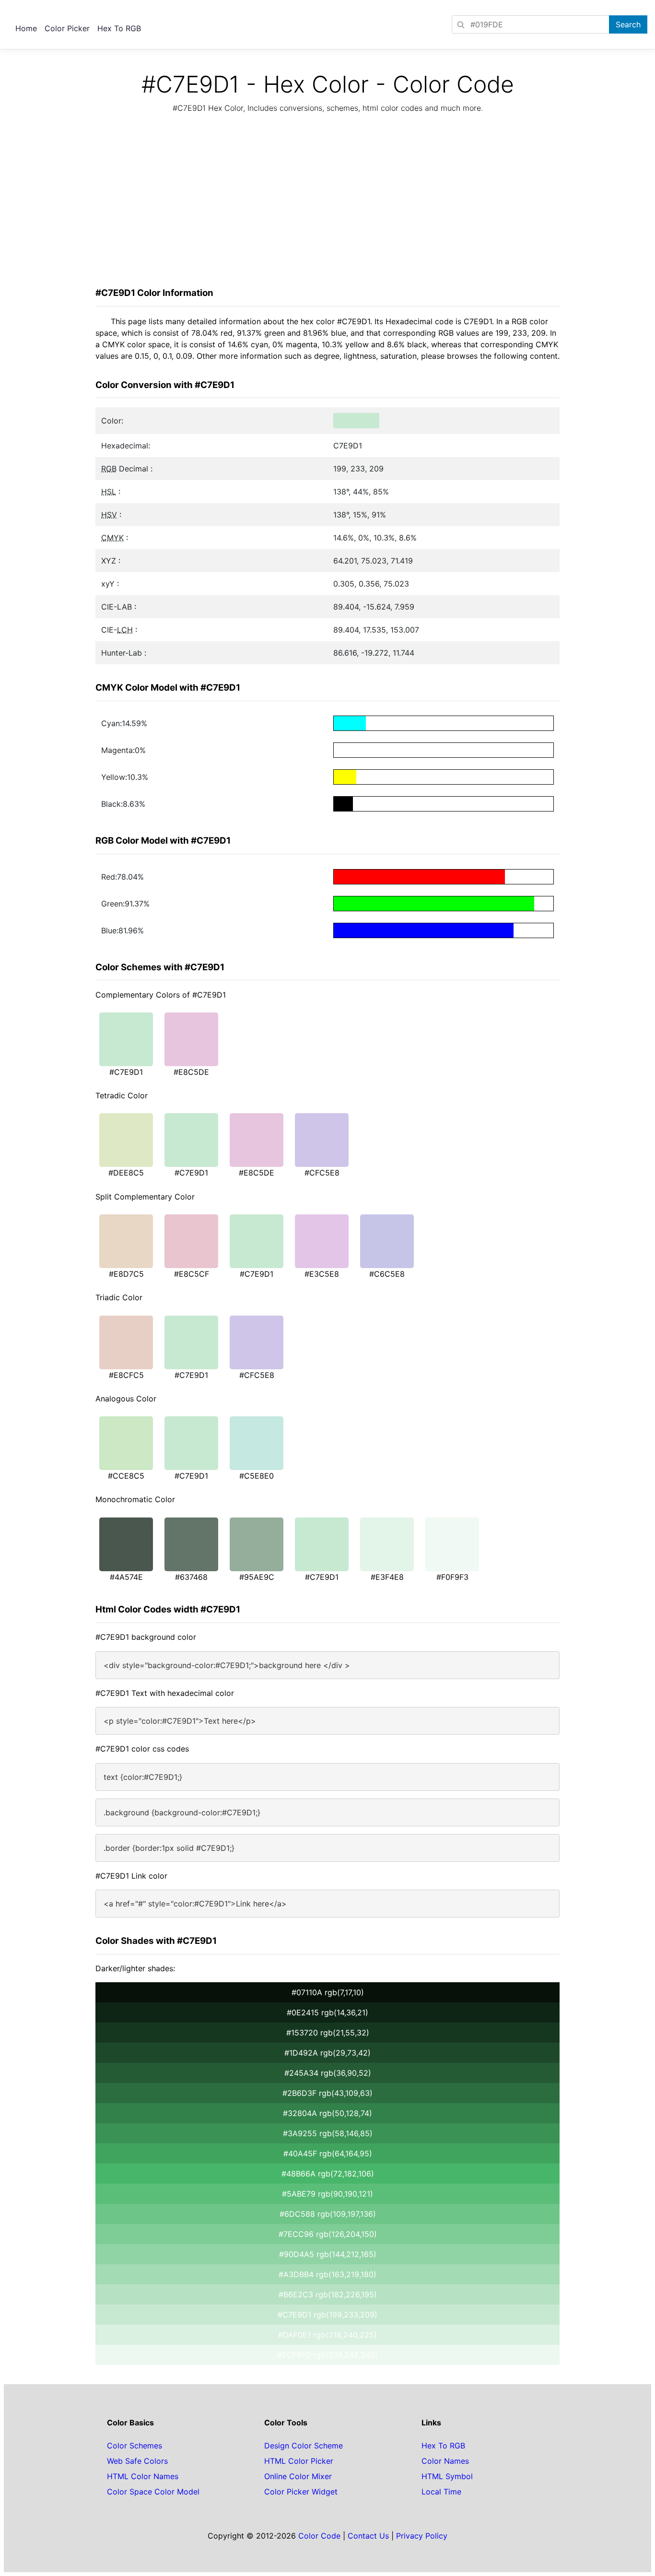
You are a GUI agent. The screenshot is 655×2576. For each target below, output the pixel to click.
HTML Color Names (143, 2476)
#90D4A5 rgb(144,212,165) (328, 2254)
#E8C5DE (191, 1072)
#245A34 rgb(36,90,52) (328, 2073)
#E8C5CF (192, 1274)
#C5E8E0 (257, 1476)
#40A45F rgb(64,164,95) (328, 2153)
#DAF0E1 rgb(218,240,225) (327, 2335)
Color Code (319, 2536)
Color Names (445, 2461)
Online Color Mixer (298, 2476)
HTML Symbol (447, 2476)
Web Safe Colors (137, 2461)
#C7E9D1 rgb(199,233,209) (327, 2315)
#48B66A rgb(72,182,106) (328, 2174)
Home (26, 28)
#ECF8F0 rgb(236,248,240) (327, 2355)
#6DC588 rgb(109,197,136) (328, 2214)
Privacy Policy (422, 2536)
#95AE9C (257, 1577)
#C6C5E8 (387, 1274)
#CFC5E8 (322, 1173)
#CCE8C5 (126, 1476)
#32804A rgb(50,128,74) (327, 2113)
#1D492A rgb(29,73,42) (327, 2053)
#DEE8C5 (126, 1173)
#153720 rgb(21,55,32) (328, 2033)
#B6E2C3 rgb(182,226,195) (328, 2294)
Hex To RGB (119, 28)
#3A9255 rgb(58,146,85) (328, 2133)
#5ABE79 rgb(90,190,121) (327, 2194)
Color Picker (67, 28)
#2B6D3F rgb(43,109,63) (327, 2093)
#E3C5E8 (322, 1274)
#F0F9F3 (452, 1577)
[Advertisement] (327, 203)
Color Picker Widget (301, 2492)
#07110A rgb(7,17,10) (328, 1992)
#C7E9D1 (126, 1072)
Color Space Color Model (153, 2492)
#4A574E (126, 1577)
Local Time (441, 2492)
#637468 (191, 1577)
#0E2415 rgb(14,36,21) (327, 2012)
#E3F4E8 (387, 1577)
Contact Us (368, 2536)
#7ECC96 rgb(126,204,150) (328, 2234)
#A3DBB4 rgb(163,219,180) (327, 2274)
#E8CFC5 (126, 1375)
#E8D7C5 (126, 1274)
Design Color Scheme (304, 2446)
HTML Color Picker (299, 2461)
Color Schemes (135, 2446)
